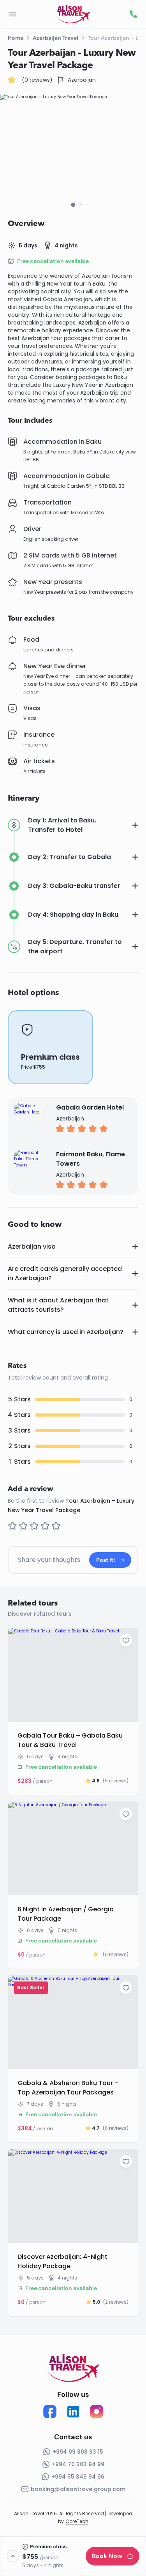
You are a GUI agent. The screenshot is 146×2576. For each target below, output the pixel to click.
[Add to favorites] (126, 1640)
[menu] (12, 14)
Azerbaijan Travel (55, 38)
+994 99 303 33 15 (78, 2452)
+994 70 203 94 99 (78, 2464)
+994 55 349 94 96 (78, 2477)
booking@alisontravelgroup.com (78, 2489)
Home (16, 38)
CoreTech (77, 2521)
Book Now (107, 2556)
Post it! (106, 1560)
